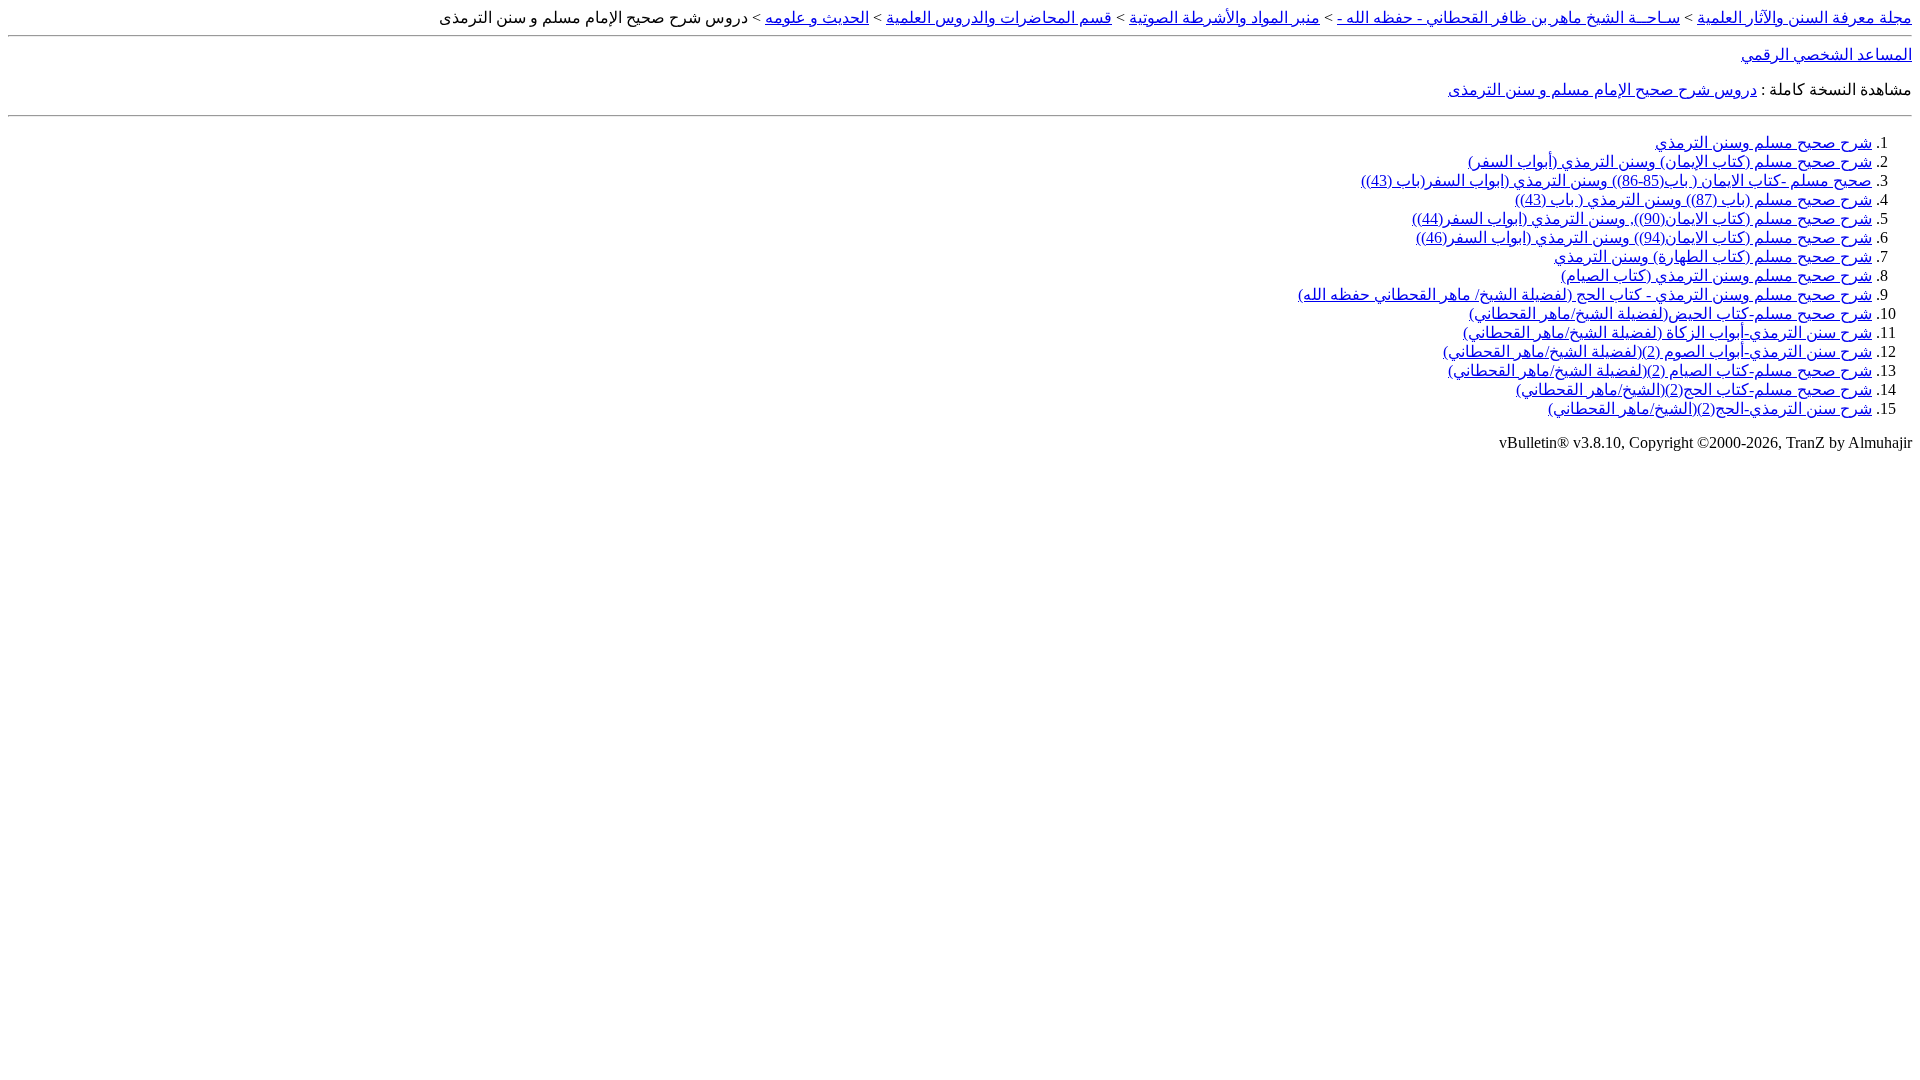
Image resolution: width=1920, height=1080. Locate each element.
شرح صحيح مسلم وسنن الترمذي (1763, 142)
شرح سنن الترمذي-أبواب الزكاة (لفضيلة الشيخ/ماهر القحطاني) (1667, 332)
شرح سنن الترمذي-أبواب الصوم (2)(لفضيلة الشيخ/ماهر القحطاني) (1657, 351)
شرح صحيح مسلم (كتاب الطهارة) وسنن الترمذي (1713, 256)
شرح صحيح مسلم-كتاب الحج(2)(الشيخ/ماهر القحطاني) (1694, 389)
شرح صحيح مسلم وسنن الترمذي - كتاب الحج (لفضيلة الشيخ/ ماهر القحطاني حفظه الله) (1585, 294)
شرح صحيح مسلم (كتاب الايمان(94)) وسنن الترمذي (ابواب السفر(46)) (1644, 237)
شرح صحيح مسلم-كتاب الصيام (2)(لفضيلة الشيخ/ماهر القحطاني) (1660, 370)
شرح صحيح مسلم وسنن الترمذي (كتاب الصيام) (1716, 275)
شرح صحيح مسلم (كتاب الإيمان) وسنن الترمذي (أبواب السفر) (1670, 161)
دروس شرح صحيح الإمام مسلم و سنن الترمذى (1602, 89)
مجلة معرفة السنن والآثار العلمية (1804, 17)
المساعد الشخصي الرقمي (1826, 54)
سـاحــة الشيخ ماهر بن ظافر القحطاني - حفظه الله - (1508, 17)
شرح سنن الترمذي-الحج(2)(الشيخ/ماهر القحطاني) (1710, 408)
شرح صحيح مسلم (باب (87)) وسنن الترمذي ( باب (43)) (1693, 199)
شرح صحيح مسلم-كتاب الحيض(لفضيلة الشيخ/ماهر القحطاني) (1670, 313)
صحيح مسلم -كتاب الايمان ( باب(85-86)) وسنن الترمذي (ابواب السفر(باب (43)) (1616, 180)
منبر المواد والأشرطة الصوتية (1224, 17)
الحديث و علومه (817, 17)
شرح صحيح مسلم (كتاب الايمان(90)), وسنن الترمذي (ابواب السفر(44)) (1642, 218)
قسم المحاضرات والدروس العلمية (999, 17)
